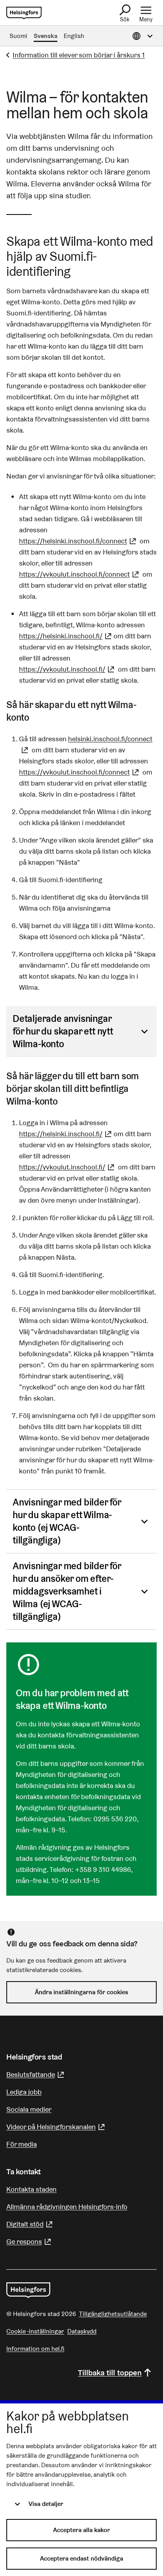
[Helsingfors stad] (28, 2290)
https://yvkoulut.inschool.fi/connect (80, 574)
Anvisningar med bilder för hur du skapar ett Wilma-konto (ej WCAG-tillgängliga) (67, 1521)
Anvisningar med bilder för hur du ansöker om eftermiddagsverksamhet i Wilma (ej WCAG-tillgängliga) (67, 1591)
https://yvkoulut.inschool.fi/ (68, 669)
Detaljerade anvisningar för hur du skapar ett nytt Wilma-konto (63, 1031)
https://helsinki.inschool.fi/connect (79, 541)
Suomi (18, 36)
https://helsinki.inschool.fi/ (66, 636)
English (74, 36)
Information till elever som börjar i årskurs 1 (79, 55)
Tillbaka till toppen (110, 2373)
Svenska (45, 36)
